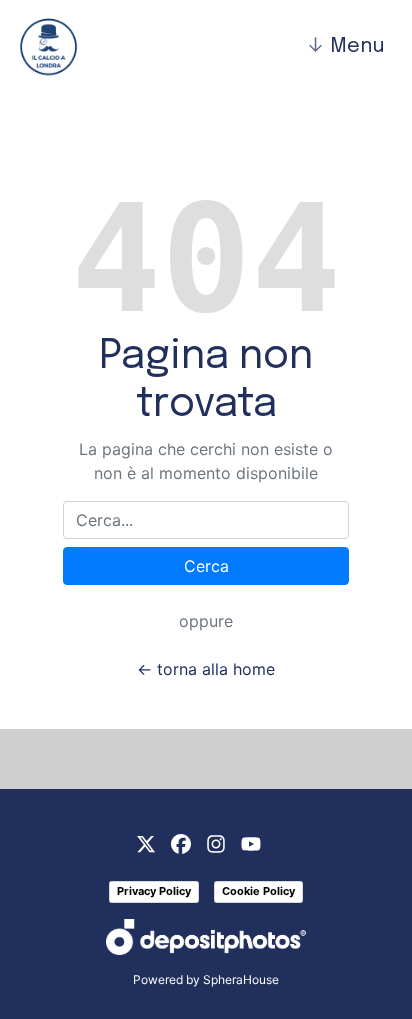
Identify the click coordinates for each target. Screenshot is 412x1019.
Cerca (206, 566)
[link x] (146, 842)
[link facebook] (181, 842)
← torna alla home (206, 669)
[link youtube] (251, 842)
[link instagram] (216, 842)
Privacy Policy (154, 891)
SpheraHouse (241, 979)
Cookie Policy (258, 891)
